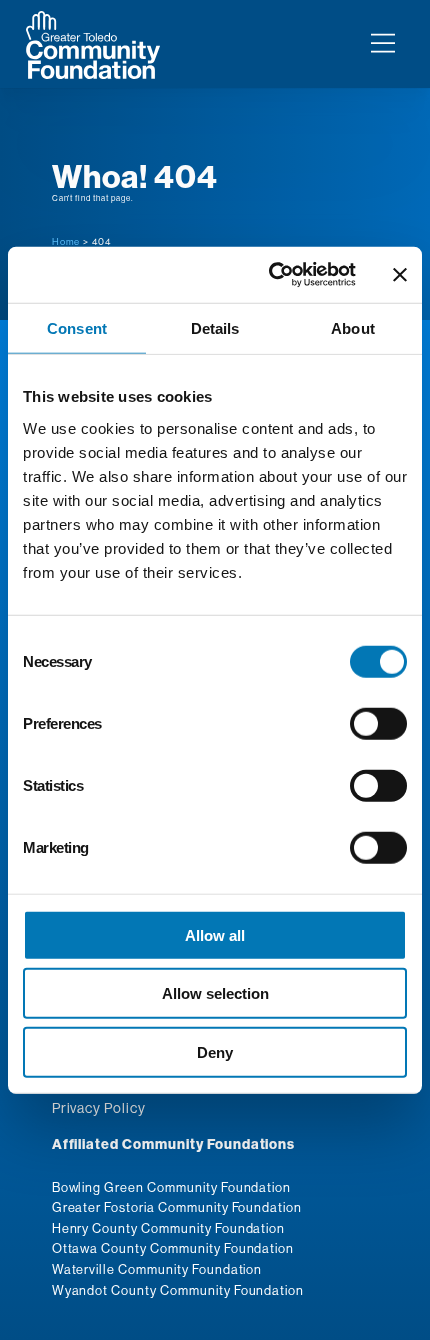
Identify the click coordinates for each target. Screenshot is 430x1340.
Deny (215, 1051)
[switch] (378, 723)
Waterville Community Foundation (157, 1269)
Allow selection (215, 993)
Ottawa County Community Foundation (173, 1248)
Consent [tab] (77, 327)
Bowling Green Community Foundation (172, 1187)
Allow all (215, 934)
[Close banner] (400, 275)
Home (66, 241)
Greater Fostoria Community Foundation (177, 1207)
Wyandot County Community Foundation (178, 1290)
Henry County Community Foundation (169, 1228)
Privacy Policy (99, 1108)
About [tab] (353, 327)
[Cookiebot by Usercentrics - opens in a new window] (270, 275)
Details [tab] (215, 327)
